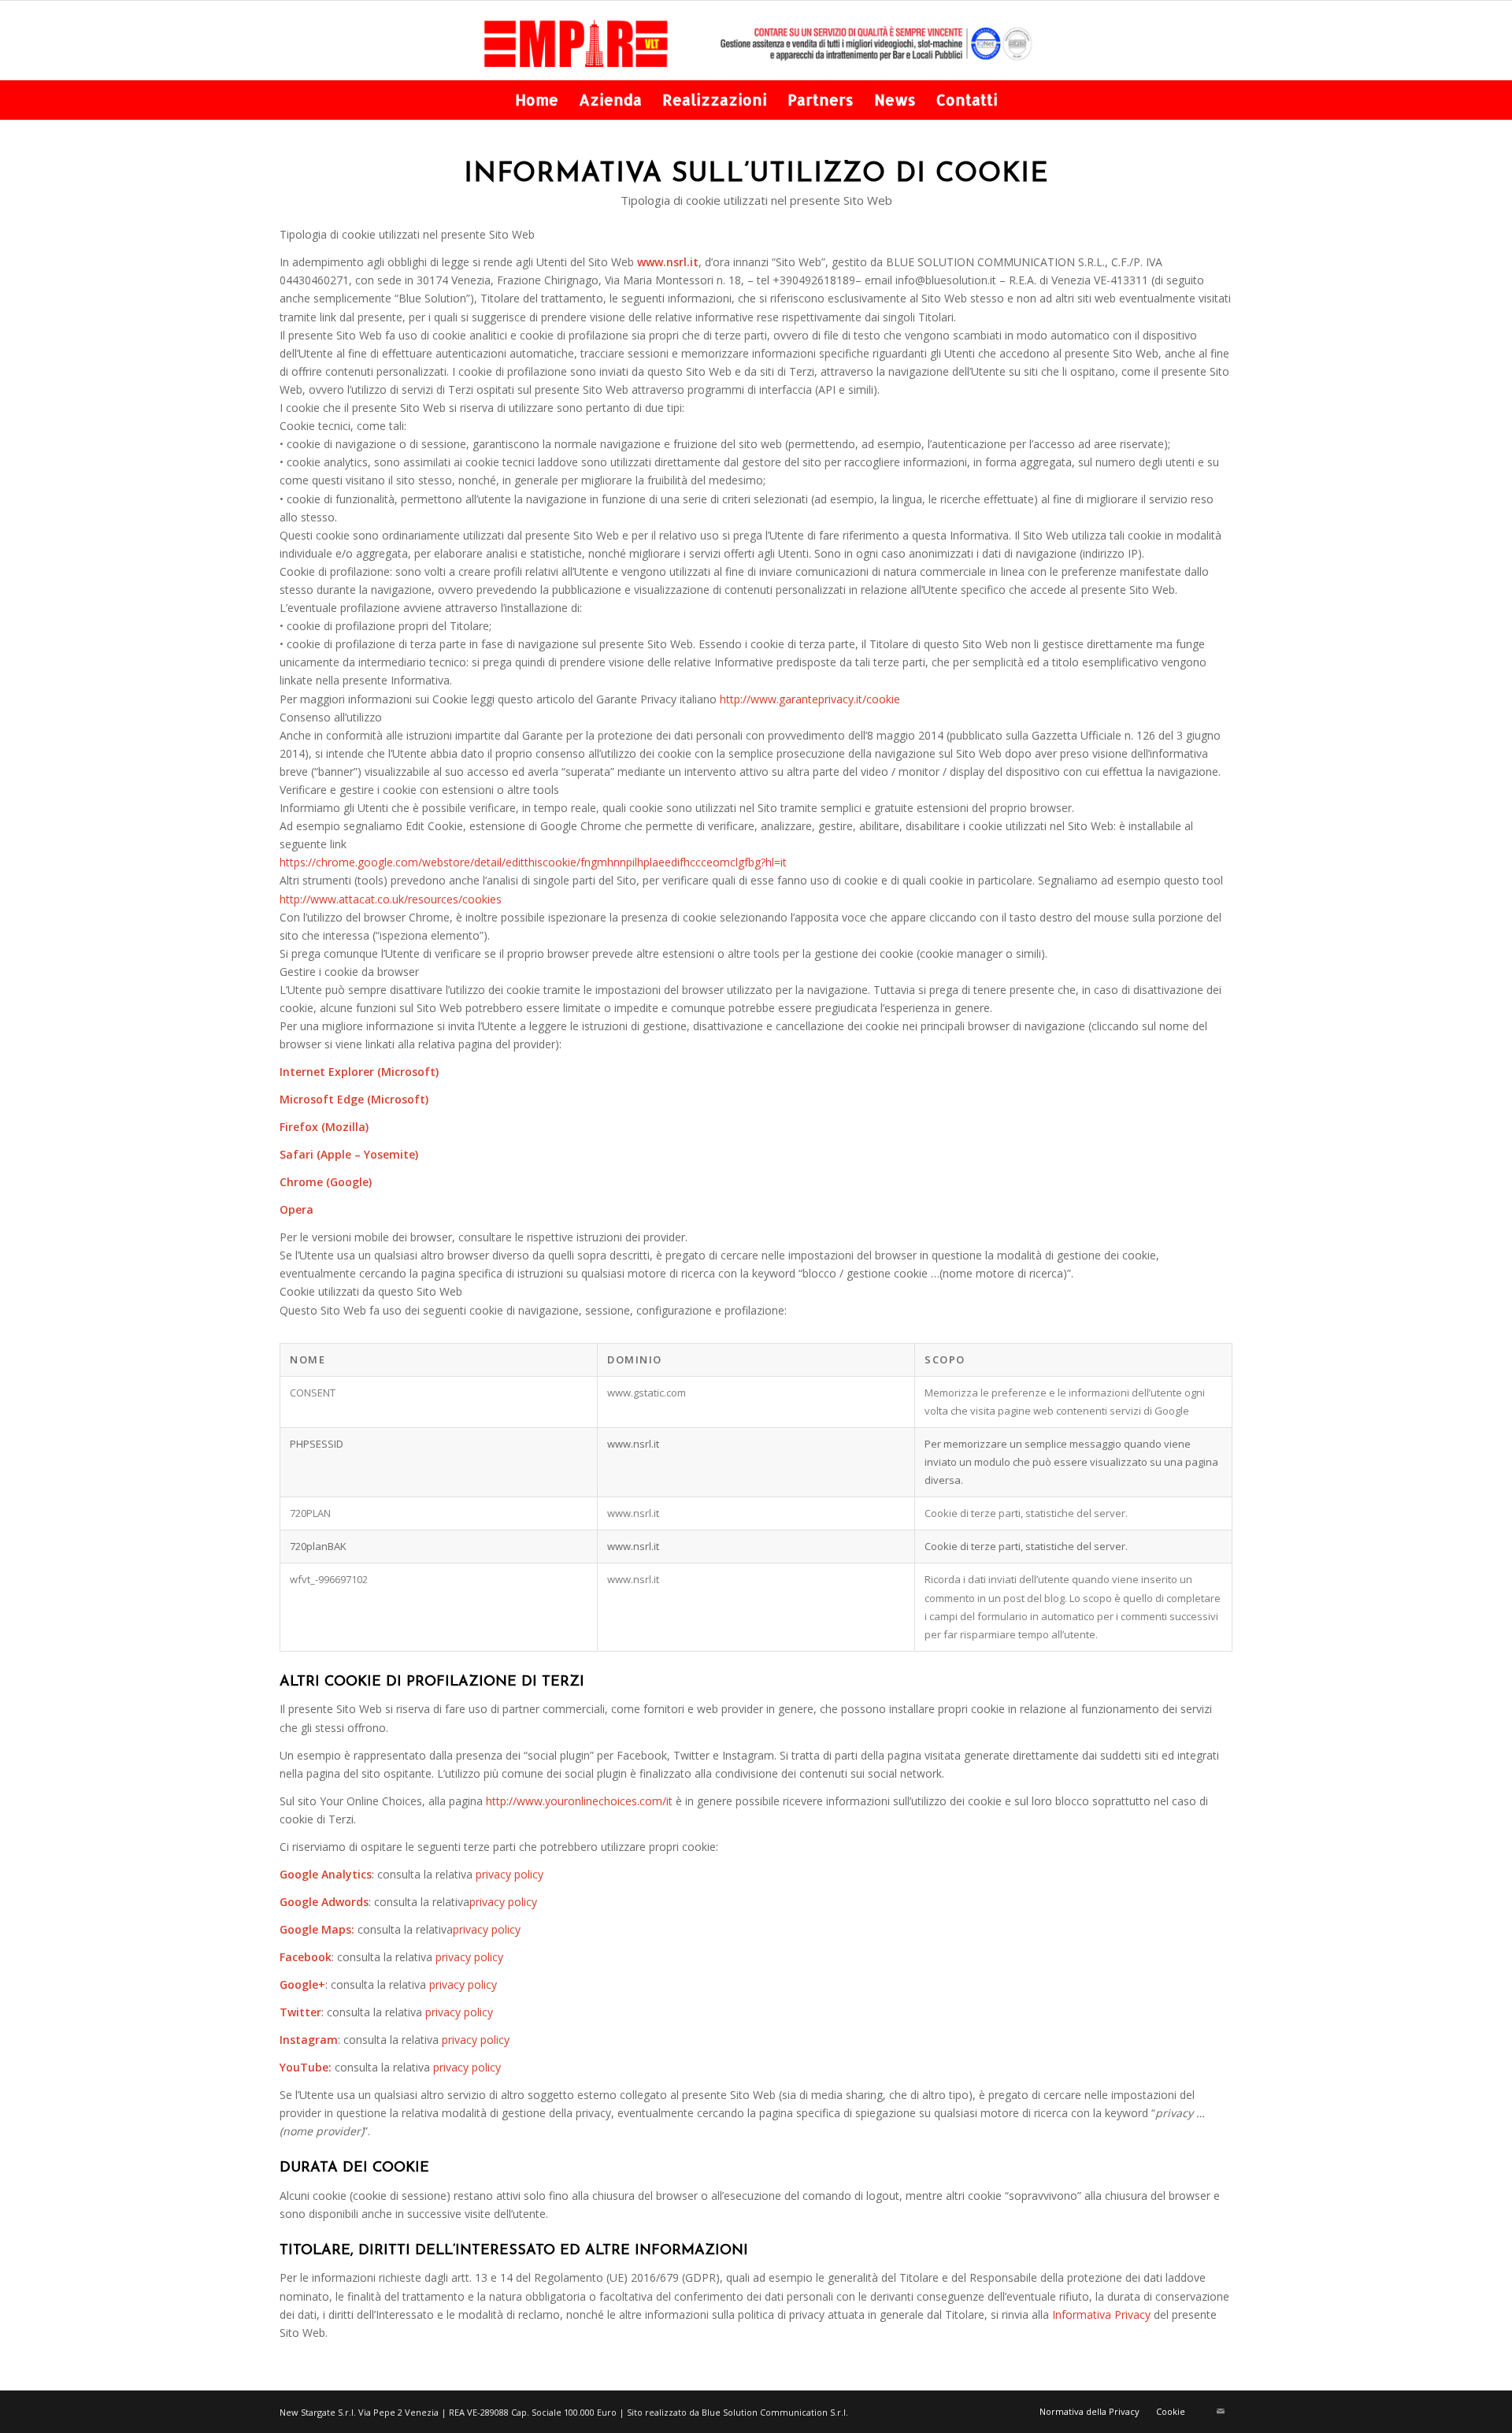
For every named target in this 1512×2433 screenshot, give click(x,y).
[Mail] (1221, 2411)
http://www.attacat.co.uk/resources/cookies (391, 899)
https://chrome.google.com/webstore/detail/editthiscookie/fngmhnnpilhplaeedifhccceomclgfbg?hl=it (533, 862)
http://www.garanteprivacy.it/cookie (810, 699)
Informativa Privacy (1101, 2314)
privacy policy (510, 1874)
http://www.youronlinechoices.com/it (579, 1801)
